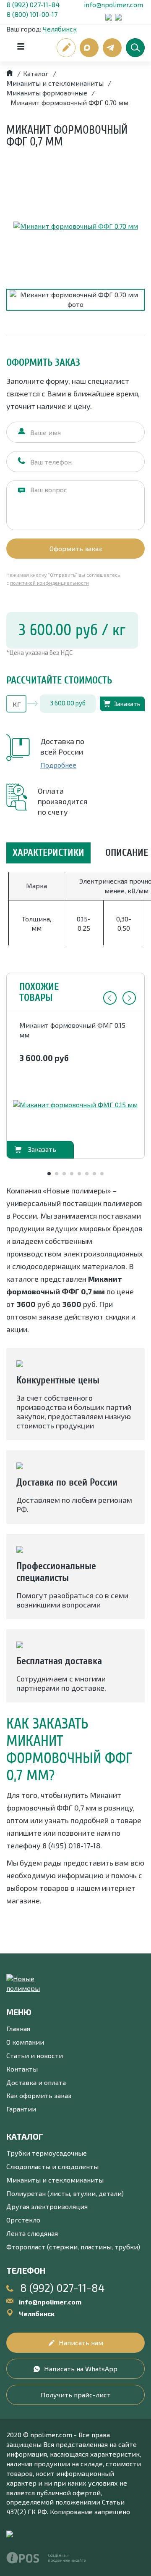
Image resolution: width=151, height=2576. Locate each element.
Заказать (127, 704)
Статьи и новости (35, 2055)
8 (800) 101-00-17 (32, 14)
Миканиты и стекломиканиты (55, 2180)
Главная (18, 2028)
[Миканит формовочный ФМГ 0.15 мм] (75, 1105)
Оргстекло (23, 2220)
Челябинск (60, 29)
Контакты (22, 2069)
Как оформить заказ (39, 2095)
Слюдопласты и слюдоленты (52, 2166)
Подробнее (58, 765)
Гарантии (21, 2109)
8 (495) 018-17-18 (71, 1845)
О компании (25, 2042)
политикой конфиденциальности (49, 583)
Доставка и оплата (36, 2082)
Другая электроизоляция (47, 2206)
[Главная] (10, 73)
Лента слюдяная (32, 2233)
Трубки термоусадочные (47, 2153)
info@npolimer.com (113, 4)
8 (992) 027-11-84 (33, 4)
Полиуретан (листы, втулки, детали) (65, 2193)
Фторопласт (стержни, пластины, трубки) (73, 2247)
